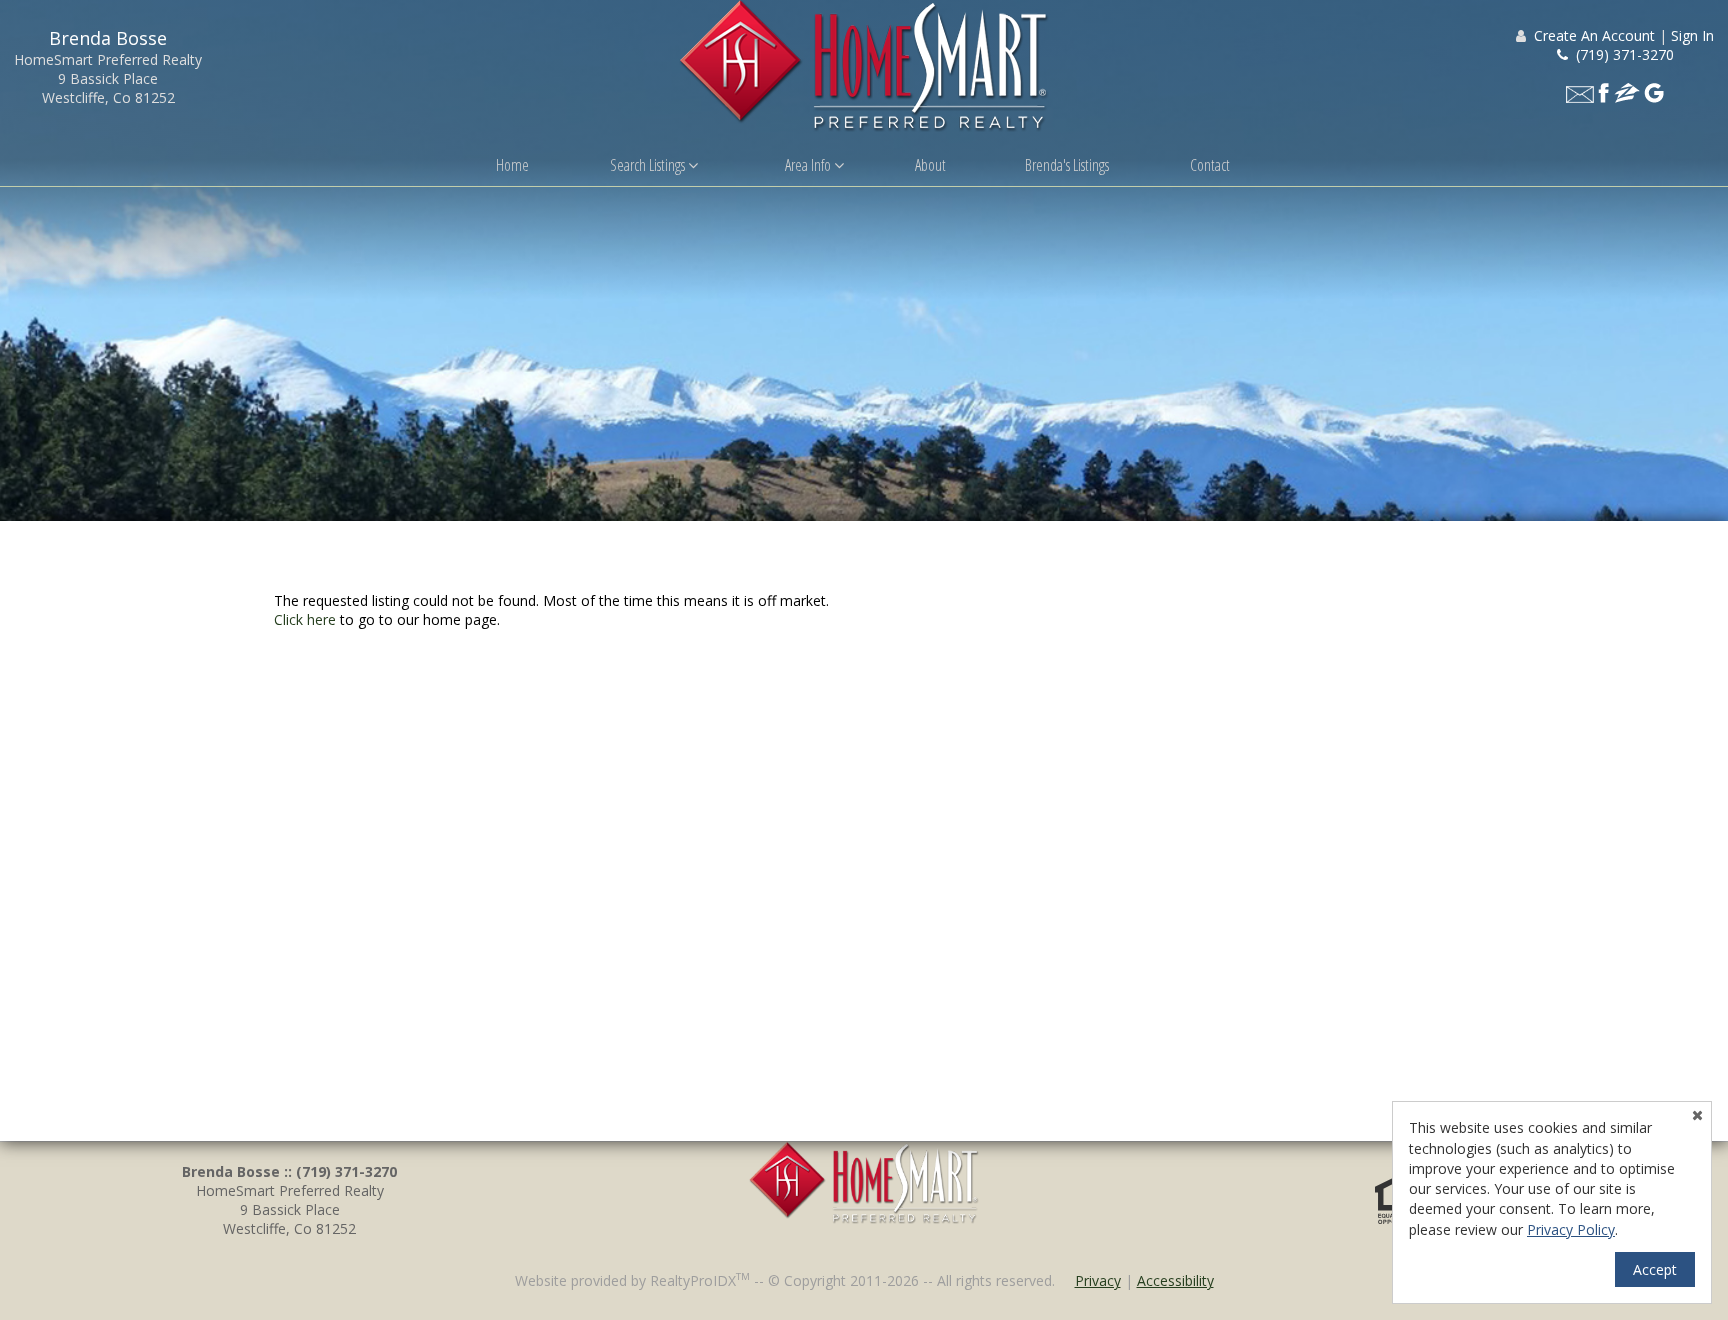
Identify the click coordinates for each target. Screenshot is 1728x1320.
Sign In (1692, 35)
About (930, 165)
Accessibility (1175, 1280)
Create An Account (1594, 35)
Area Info (809, 165)
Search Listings (649, 165)
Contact (1210, 165)
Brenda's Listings (1067, 165)
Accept (1655, 1269)
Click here (305, 619)
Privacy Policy (1571, 1229)
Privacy (1098, 1280)
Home (512, 165)
